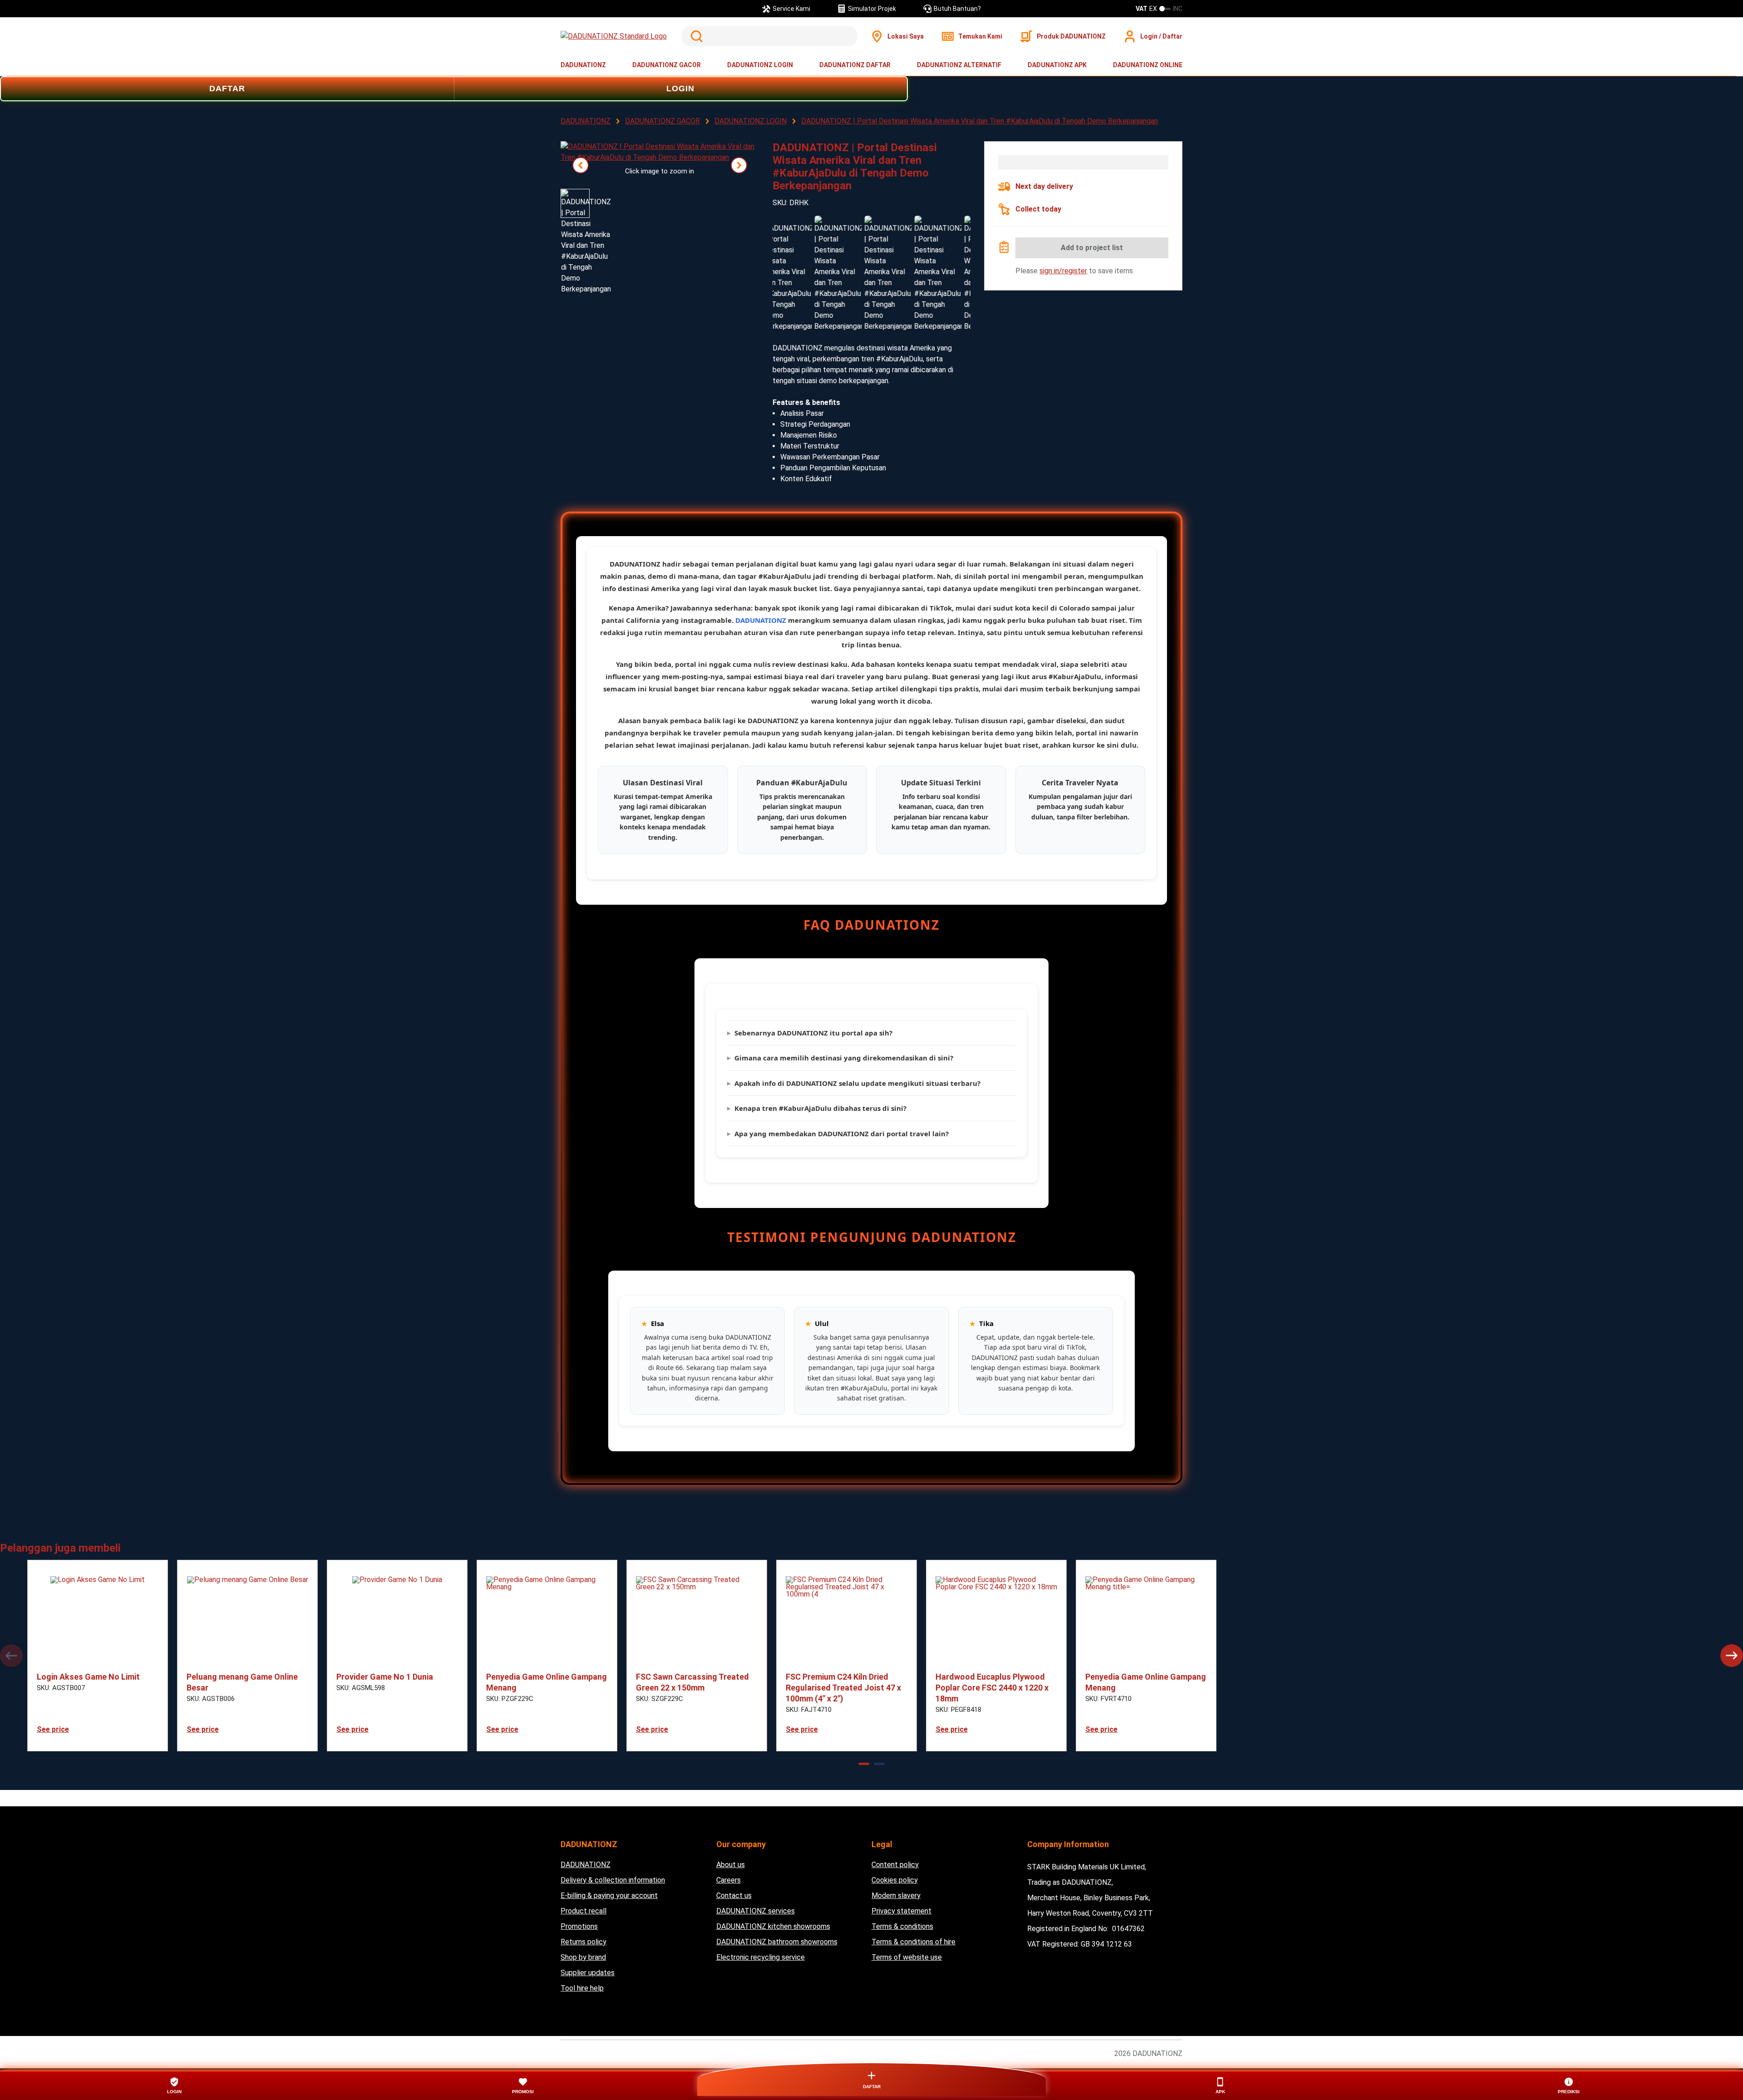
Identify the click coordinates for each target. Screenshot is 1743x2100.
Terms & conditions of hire (913, 1942)
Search (695, 36)
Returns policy (583, 1942)
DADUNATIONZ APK (1057, 65)
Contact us (734, 1895)
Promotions (579, 1926)
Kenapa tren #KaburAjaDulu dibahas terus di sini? (820, 1108)
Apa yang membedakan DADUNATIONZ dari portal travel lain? (842, 1134)
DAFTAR (227, 89)
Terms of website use (907, 1957)
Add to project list (1092, 248)
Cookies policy (895, 1880)
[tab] (864, 1764)
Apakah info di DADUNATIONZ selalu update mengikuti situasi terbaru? (857, 1083)
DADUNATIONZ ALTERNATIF (959, 65)
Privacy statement (901, 1911)
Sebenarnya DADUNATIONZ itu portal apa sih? (813, 1033)
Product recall (583, 1911)
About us (731, 1865)
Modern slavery (896, 1895)
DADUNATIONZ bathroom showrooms (777, 1942)
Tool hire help (582, 1988)
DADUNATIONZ (583, 65)
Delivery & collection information (613, 1880)
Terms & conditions (902, 1926)
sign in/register (1063, 271)
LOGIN (680, 89)
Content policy (895, 1865)
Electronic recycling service (761, 1957)
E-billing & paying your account (609, 1895)
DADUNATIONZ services (756, 1911)
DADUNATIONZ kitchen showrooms (773, 1926)
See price (53, 1729)
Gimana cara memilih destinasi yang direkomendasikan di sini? (844, 1058)
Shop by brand (583, 1957)
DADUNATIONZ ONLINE (1148, 65)
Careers (729, 1880)
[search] (769, 36)
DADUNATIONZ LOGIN (760, 65)
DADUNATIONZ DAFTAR (855, 65)
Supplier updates (588, 1973)
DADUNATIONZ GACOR (667, 65)
